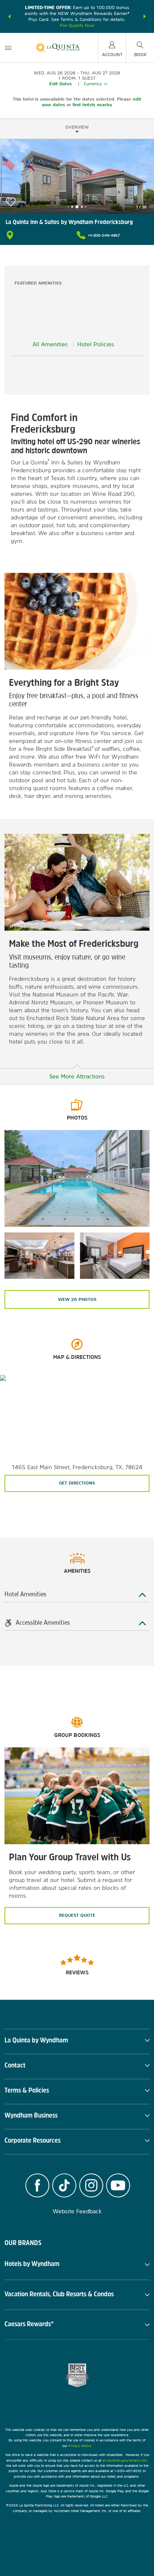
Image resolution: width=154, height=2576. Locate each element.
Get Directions (77, 1483)
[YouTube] (118, 2186)
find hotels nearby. (93, 105)
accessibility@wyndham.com (125, 2460)
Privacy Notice (80, 2446)
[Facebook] (37, 2186)
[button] (9, 16)
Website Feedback (77, 2211)
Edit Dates (61, 84)
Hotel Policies (96, 344)
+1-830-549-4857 (104, 235)
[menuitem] (8, 48)
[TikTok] (64, 2186)
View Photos (77, 1299)
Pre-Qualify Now (77, 25)
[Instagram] (91, 2186)
